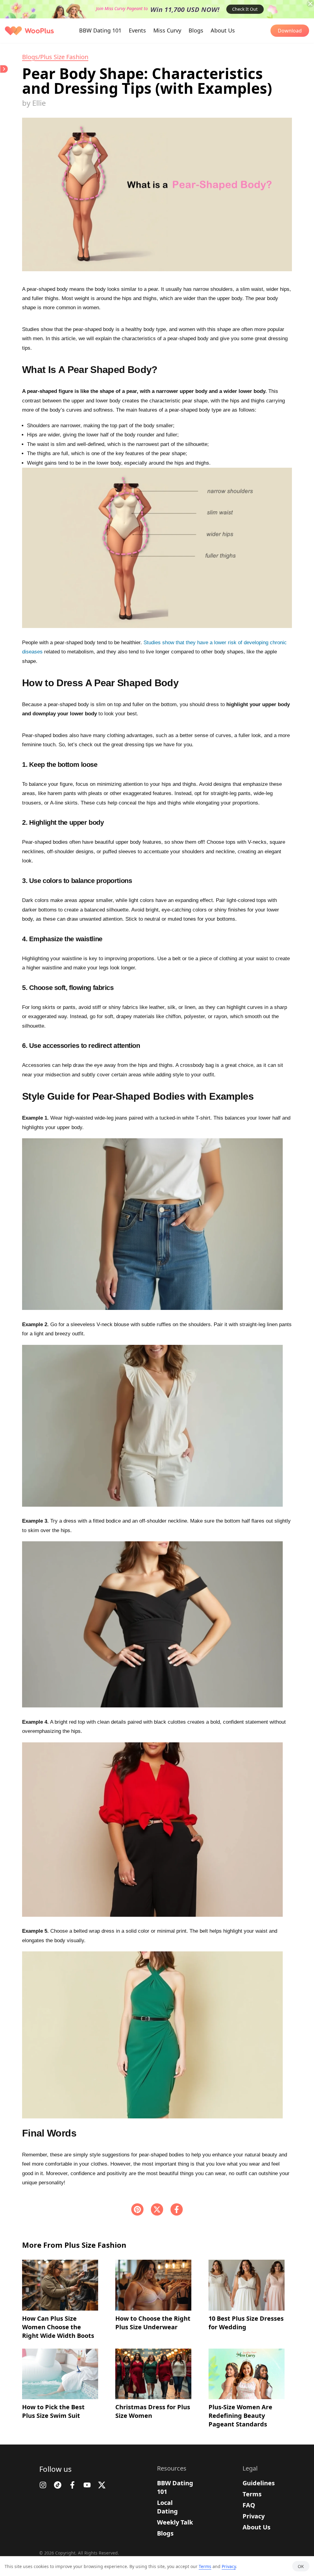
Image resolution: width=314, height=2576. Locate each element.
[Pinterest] (137, 2209)
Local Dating (167, 2507)
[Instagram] (43, 2485)
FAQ (249, 2505)
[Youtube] (87, 2485)
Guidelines (259, 2483)
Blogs (165, 2533)
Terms (252, 2494)
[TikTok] (58, 2485)
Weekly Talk (175, 2522)
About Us (257, 2527)
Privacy (254, 2516)
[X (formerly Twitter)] (157, 2209)
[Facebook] (177, 2209)
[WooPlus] (29, 31)
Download (290, 31)
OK (301, 2566)
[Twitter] (102, 2485)
